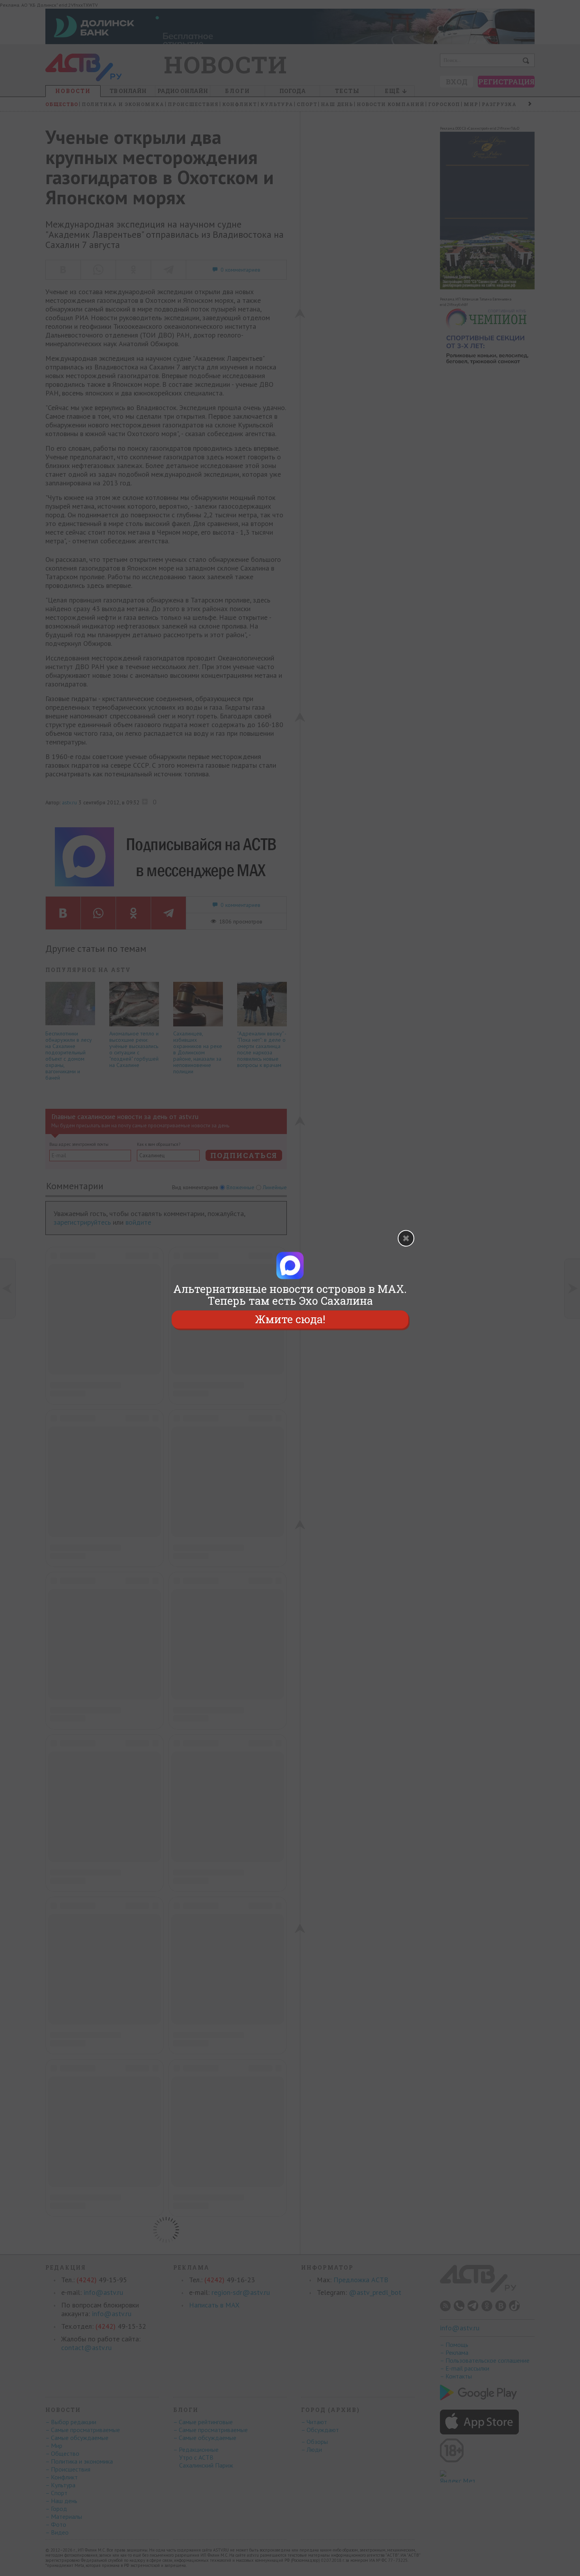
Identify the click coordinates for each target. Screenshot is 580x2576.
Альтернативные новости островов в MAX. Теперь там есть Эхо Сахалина (290, 1295)
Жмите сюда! (290, 1319)
